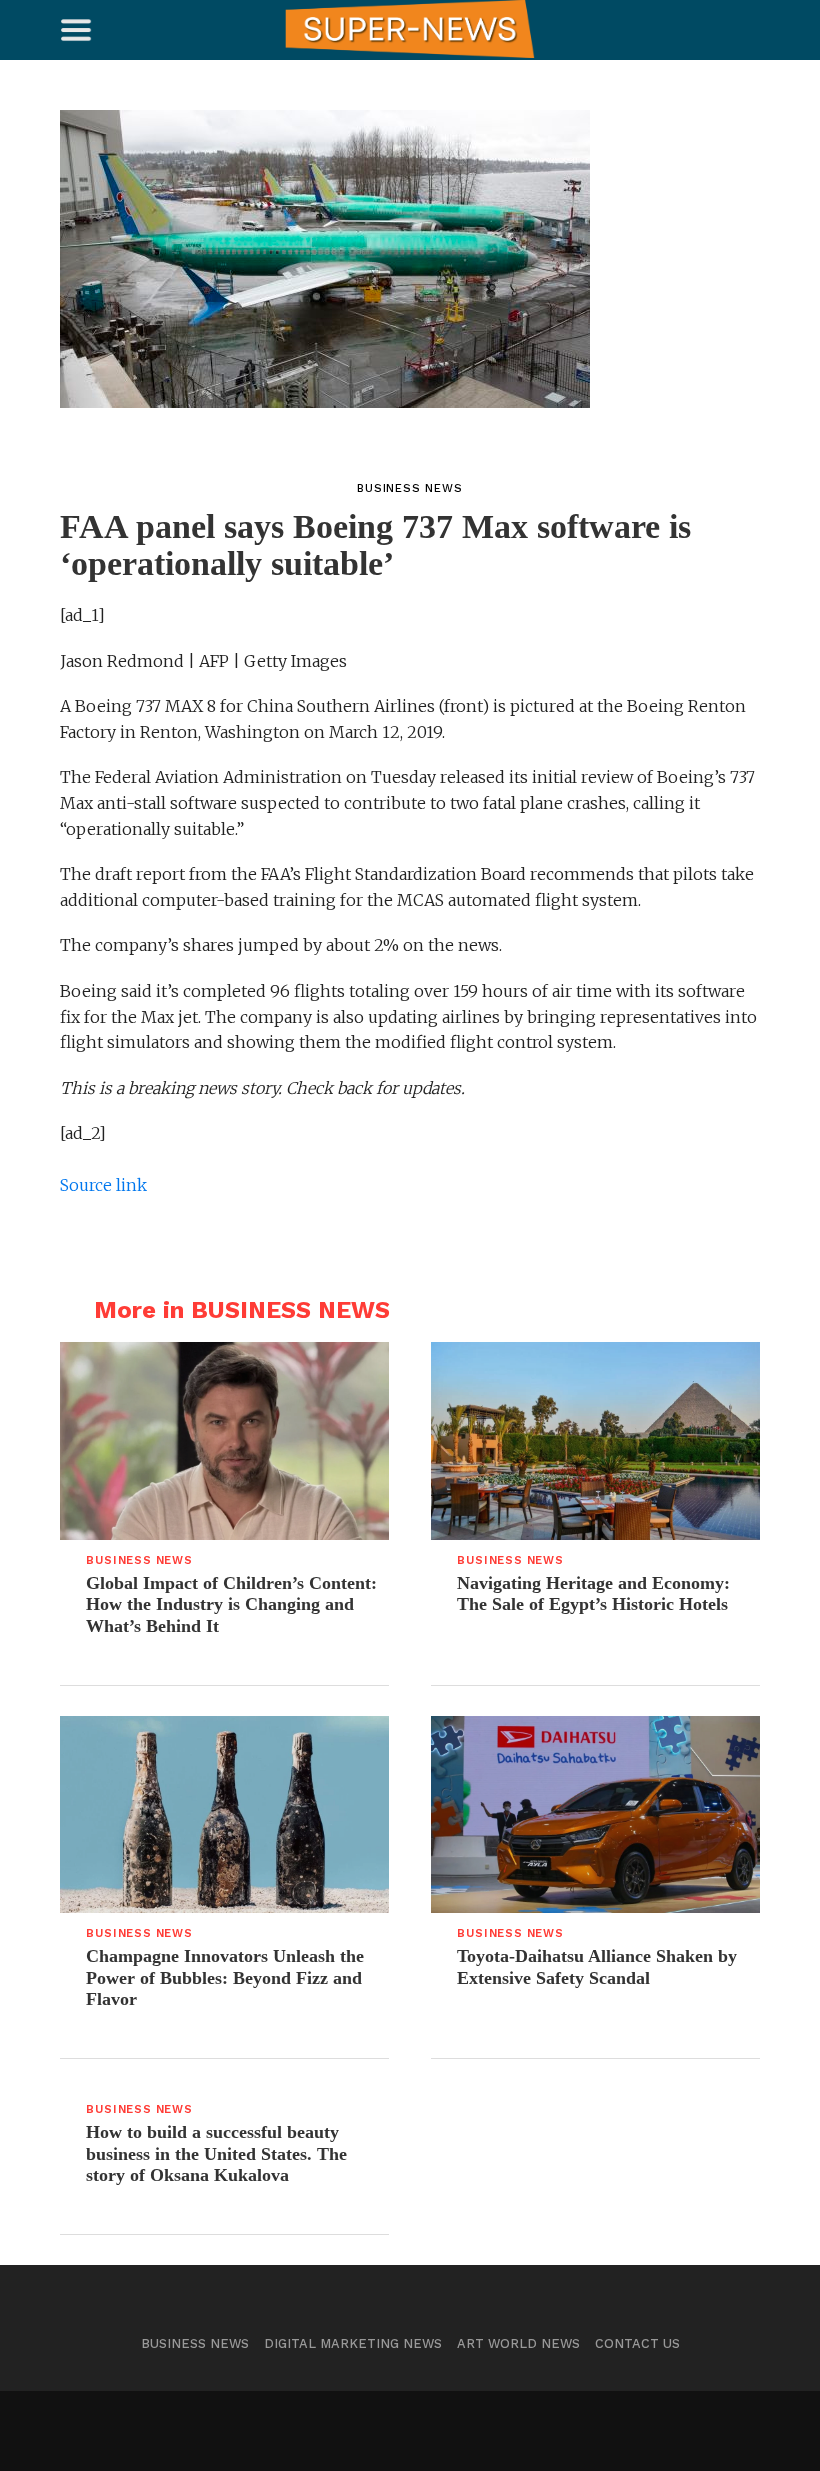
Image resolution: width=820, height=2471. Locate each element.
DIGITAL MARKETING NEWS (353, 2343)
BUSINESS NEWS (195, 2343)
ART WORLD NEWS (518, 2343)
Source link (103, 1185)
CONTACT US (637, 2343)
